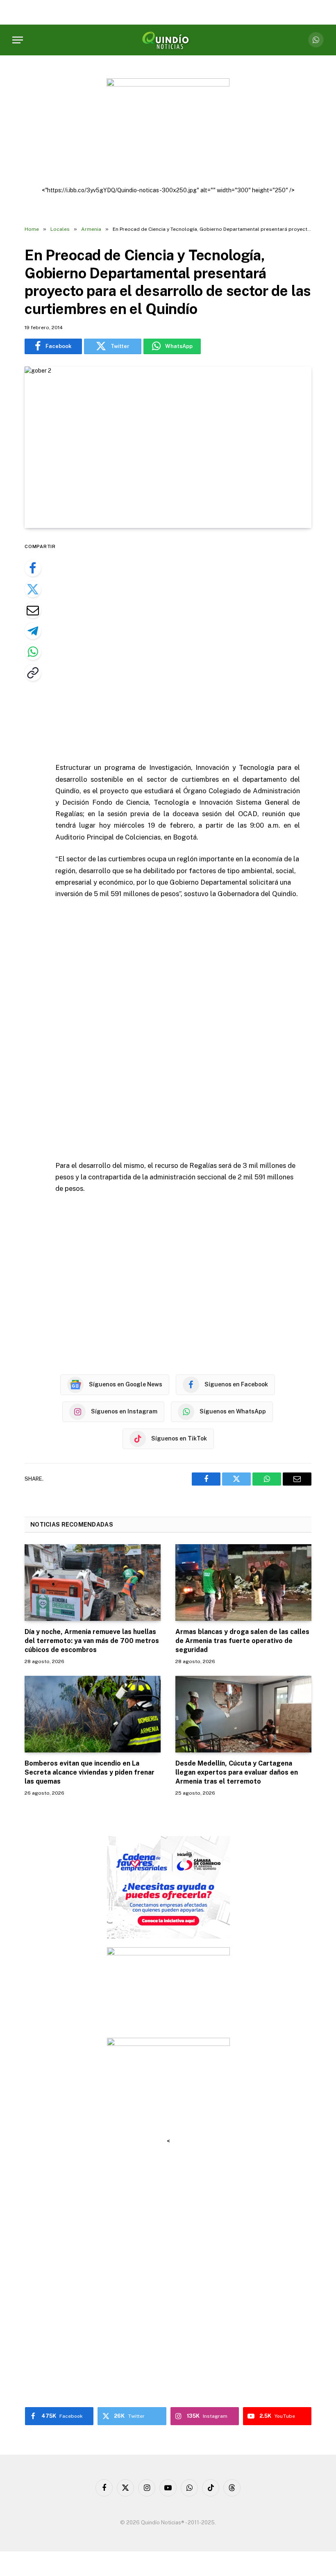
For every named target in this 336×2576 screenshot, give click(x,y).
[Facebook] (33, 568)
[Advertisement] (187, 646)
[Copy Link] (33, 673)
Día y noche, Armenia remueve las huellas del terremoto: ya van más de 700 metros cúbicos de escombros (92, 1641)
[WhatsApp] (33, 652)
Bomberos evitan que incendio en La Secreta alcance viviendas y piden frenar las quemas (90, 1772)
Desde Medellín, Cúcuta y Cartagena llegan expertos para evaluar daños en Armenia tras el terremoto (237, 1772)
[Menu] (18, 40)
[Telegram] (33, 631)
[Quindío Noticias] (168, 40)
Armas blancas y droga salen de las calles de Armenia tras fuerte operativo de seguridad (242, 1641)
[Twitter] (33, 589)
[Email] (33, 610)
